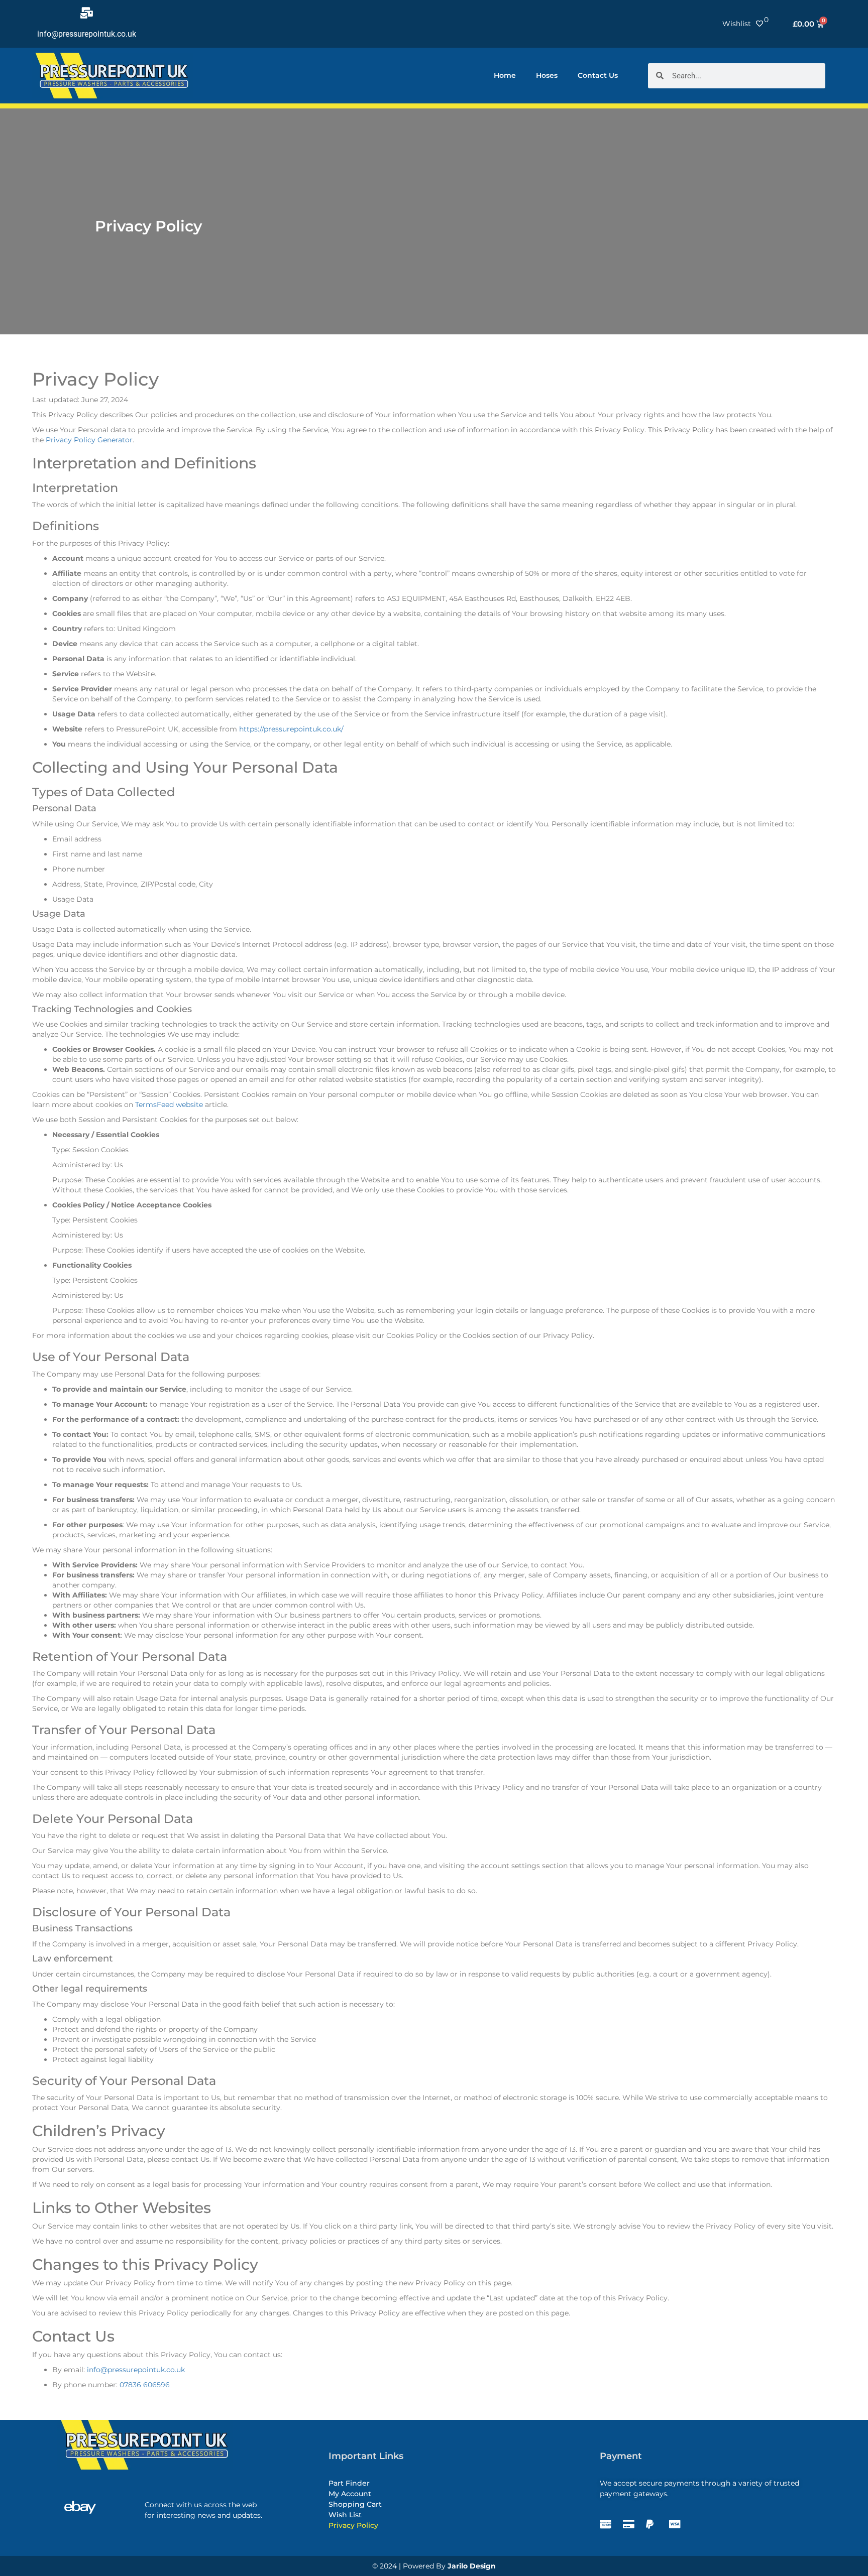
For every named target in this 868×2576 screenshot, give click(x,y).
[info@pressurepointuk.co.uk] (87, 13)
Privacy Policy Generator (89, 440)
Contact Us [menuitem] (598, 75)
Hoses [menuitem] (547, 75)
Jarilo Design (472, 2566)
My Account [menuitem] (350, 2494)
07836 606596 (145, 2385)
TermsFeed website (169, 1105)
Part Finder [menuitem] (349, 2483)
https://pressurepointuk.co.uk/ (291, 729)
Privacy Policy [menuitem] (353, 2525)
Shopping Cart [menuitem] (355, 2504)
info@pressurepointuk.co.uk (87, 34)
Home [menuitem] (505, 75)
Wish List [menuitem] (345, 2515)
